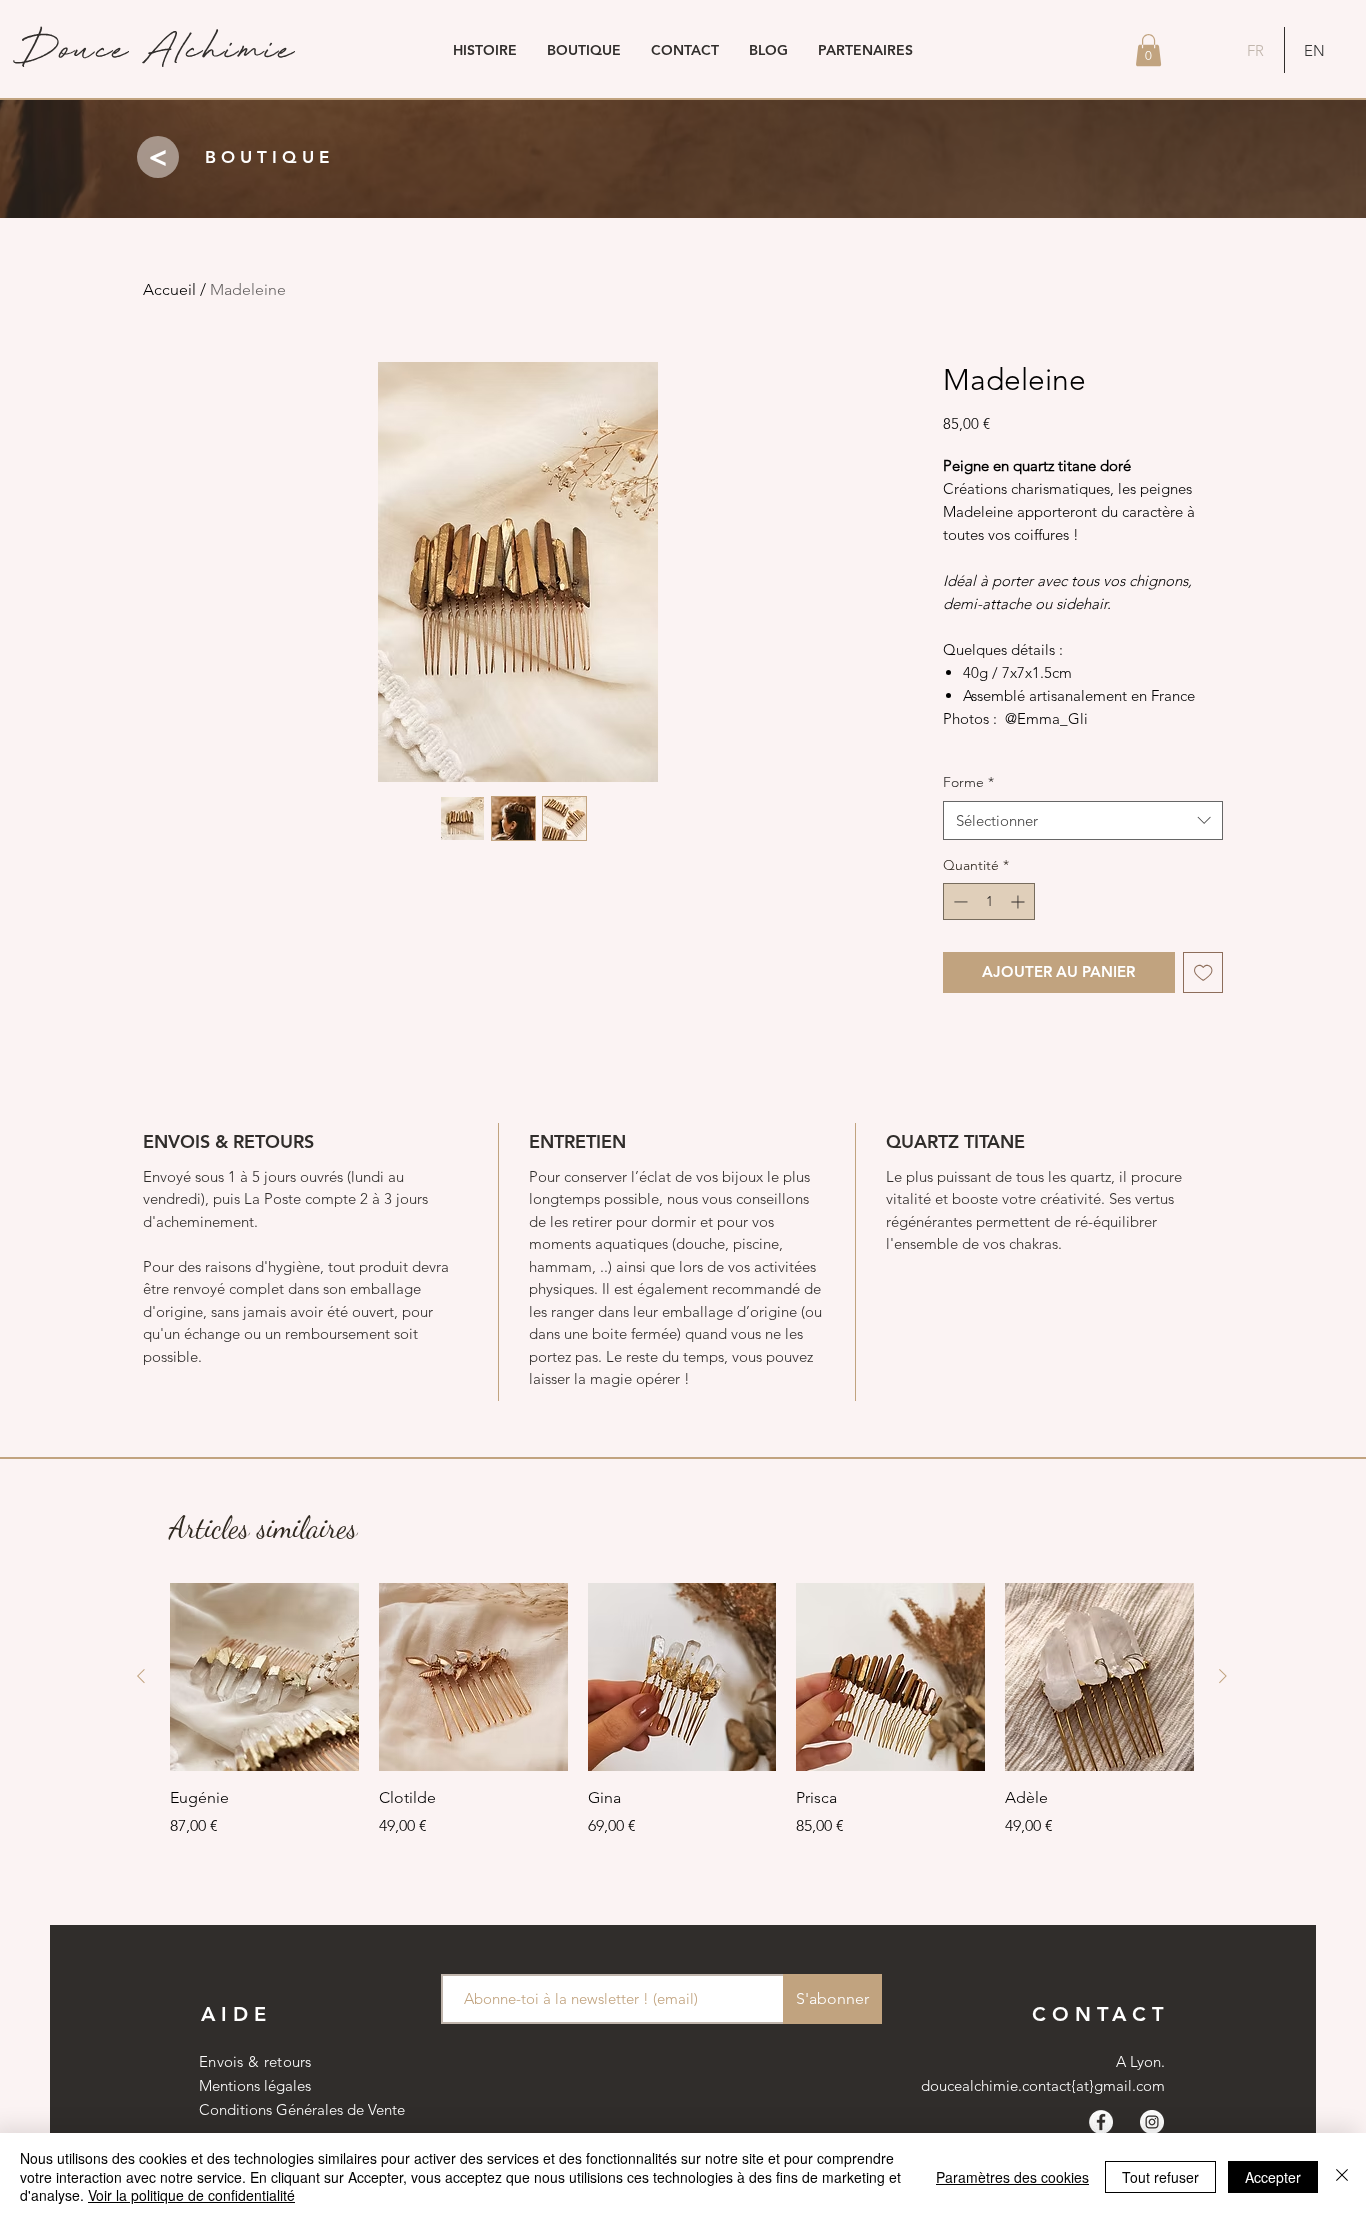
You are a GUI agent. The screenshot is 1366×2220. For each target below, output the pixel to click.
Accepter (1273, 2177)
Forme (968, 782)
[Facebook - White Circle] (1101, 2122)
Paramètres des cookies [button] (1012, 2177)
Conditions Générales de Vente (302, 2109)
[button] (1148, 50)
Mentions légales (255, 2085)
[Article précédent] (141, 1676)
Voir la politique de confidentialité (191, 2195)
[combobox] (1083, 820)
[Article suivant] (1223, 1676)
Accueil (169, 289)
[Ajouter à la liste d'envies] (1203, 972)
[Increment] (1019, 901)
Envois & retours (255, 2061)
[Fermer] (1342, 2176)
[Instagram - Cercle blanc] (1152, 2122)
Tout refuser (1160, 2177)
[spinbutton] (989, 901)
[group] (682, 1710)
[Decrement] (958, 901)
